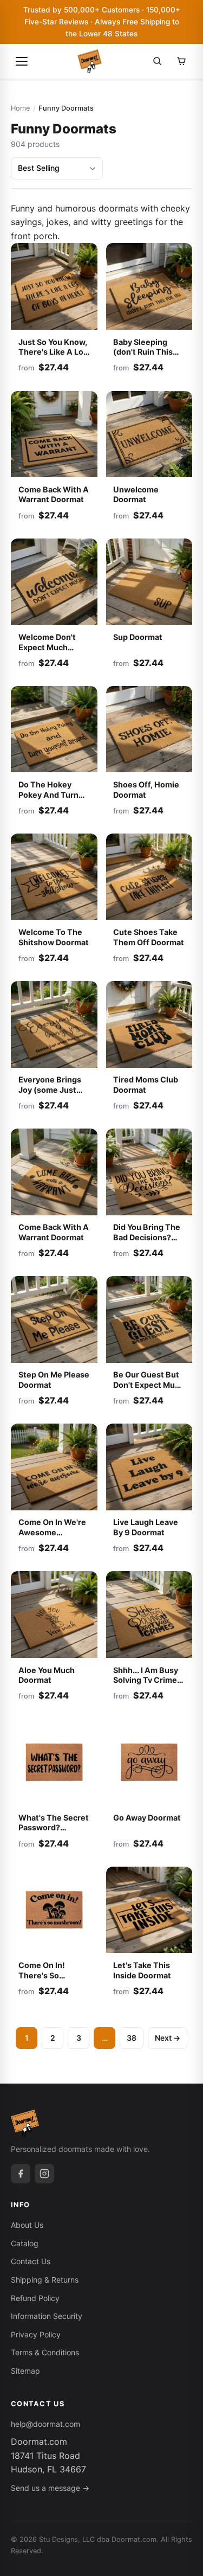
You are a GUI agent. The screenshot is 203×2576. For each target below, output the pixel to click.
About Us (27, 2225)
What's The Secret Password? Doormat (54, 1828)
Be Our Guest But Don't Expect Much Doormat (149, 1385)
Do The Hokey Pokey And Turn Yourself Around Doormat (50, 800)
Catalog (25, 2243)
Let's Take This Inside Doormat (142, 1970)
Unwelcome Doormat (136, 495)
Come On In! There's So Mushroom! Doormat (42, 1980)
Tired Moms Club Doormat (146, 1085)
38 (132, 2038)
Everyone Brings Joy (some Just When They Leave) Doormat (54, 1095)
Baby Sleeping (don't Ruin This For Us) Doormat (144, 352)
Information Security (47, 2316)
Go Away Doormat (147, 1818)
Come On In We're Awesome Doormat (52, 1532)
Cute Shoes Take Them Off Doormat (149, 937)
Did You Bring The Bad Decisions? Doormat (147, 1237)
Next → (168, 2038)
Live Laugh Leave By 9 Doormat (146, 1527)
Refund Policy (35, 2298)
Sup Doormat (138, 637)
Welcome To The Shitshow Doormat (54, 937)
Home (20, 108)
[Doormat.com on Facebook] (21, 2174)
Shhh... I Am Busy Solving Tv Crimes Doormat (147, 1680)
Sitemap (25, 2371)
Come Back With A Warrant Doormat (54, 495)
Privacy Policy (36, 2334)
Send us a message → (50, 2488)
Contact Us (31, 2261)
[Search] (158, 61)
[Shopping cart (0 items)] (181, 61)
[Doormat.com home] (90, 61)
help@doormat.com (45, 2424)
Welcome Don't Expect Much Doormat (47, 647)
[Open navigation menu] (22, 61)
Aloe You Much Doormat (47, 1675)
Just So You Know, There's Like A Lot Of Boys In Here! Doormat (53, 357)
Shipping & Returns (45, 2280)
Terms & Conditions (45, 2352)
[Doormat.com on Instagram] (44, 2174)
